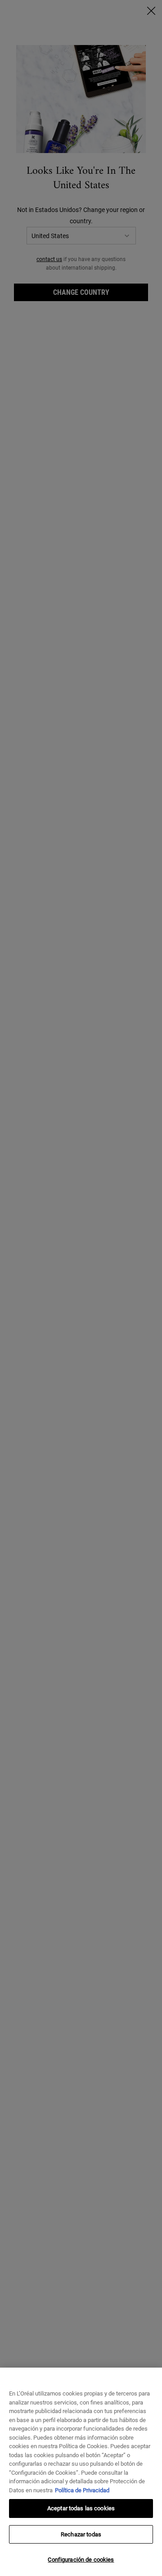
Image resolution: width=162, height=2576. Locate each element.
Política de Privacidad (82, 2490)
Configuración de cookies (81, 2560)
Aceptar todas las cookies (81, 2508)
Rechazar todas (81, 2534)
